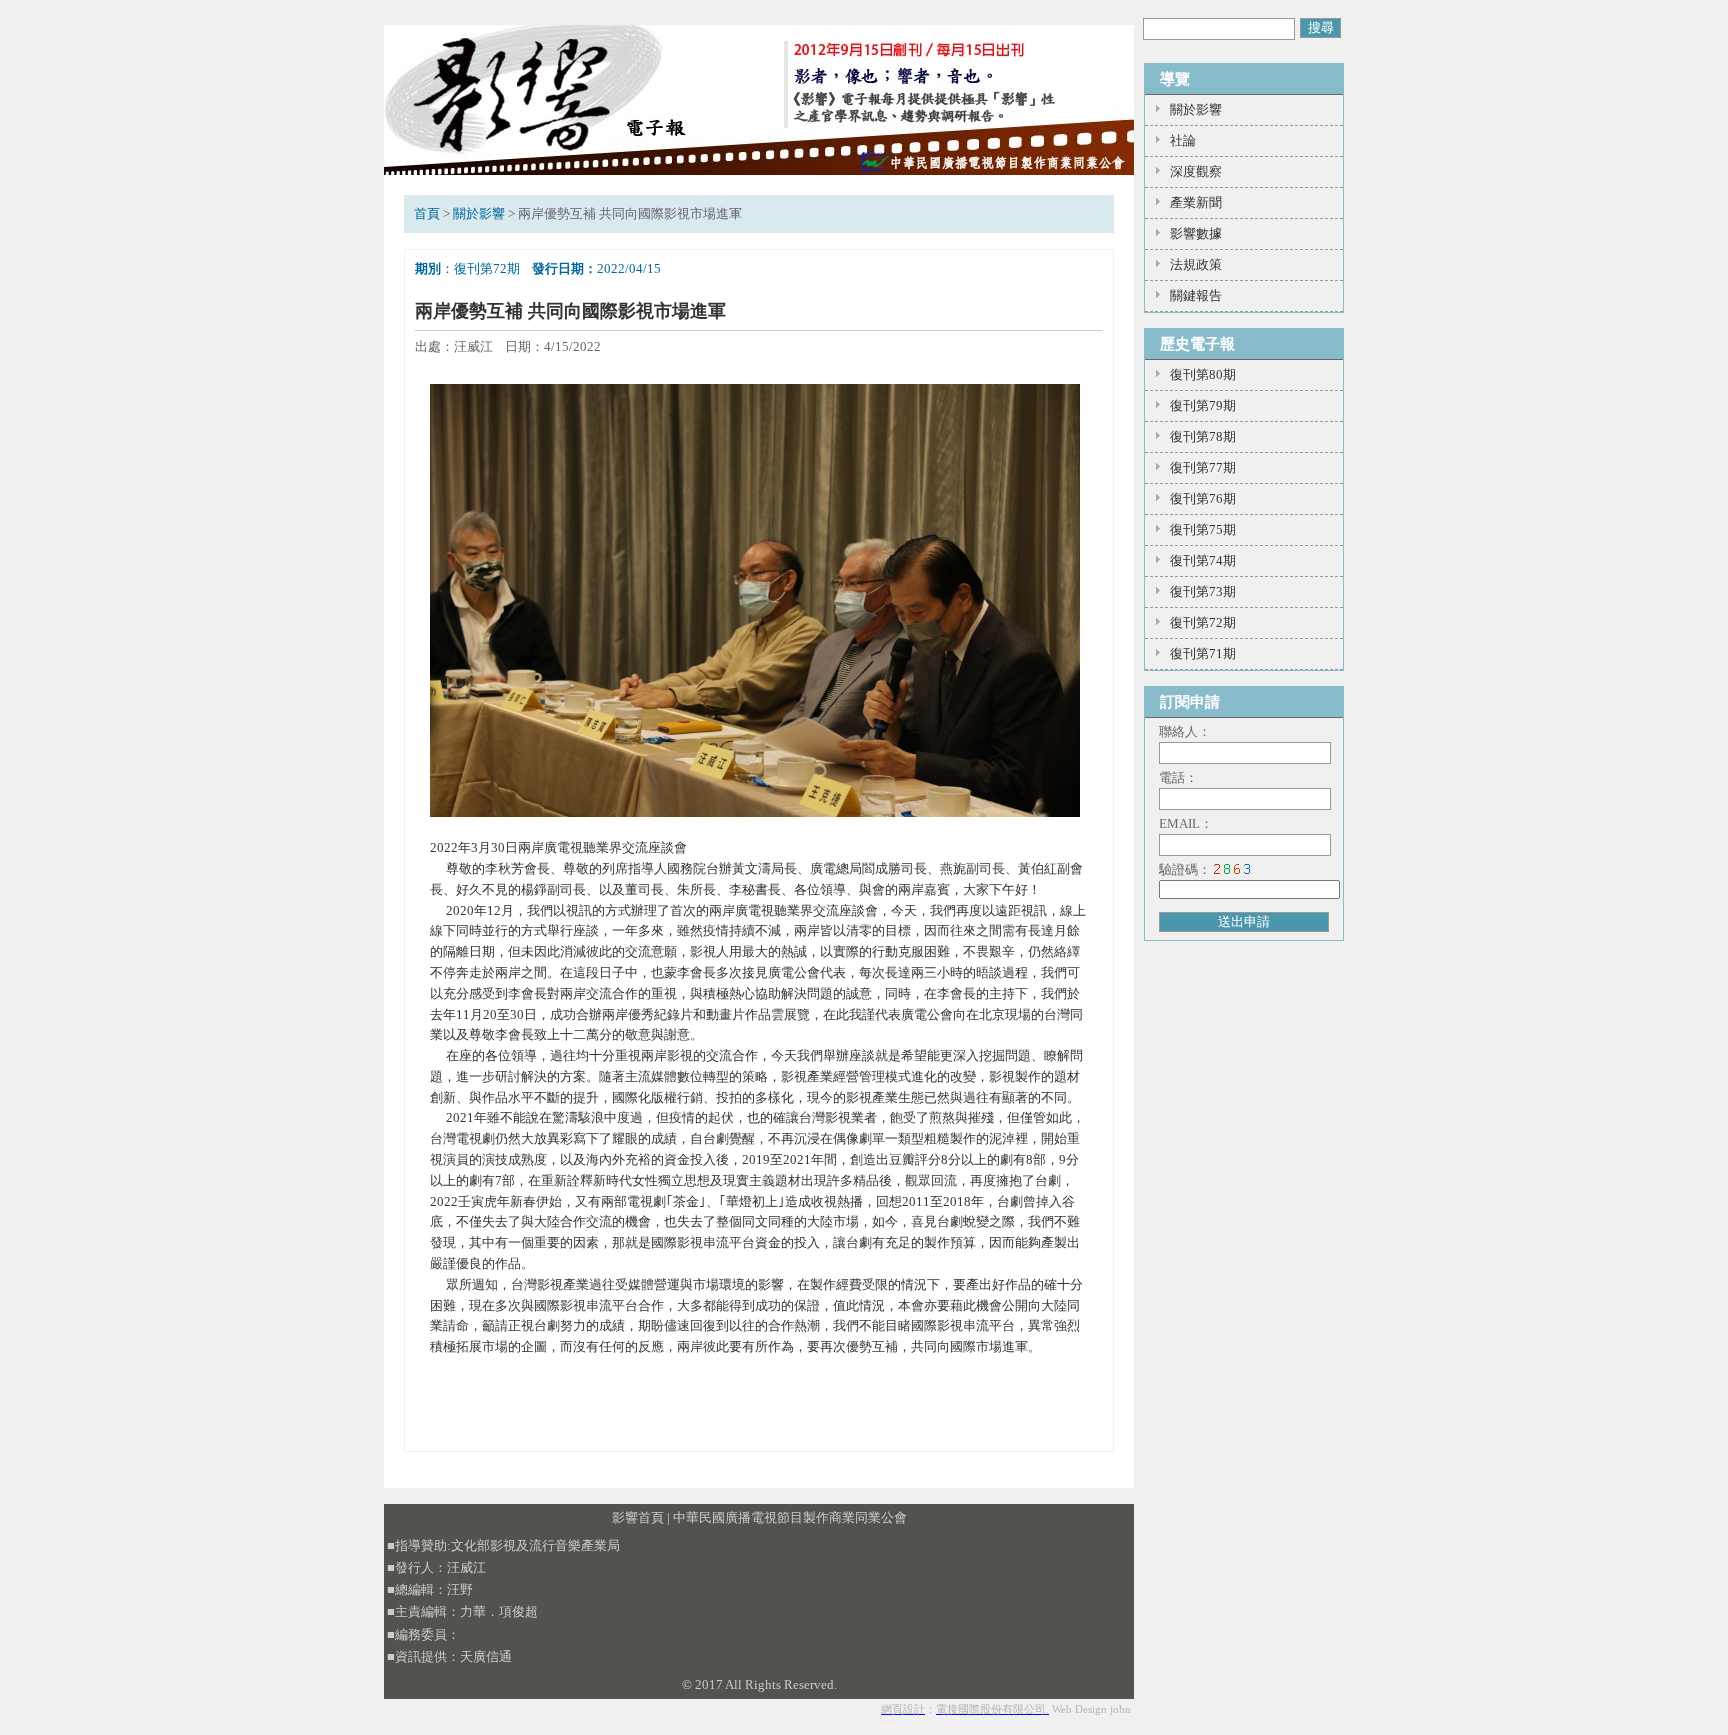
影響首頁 (638, 1517)
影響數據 (1196, 233)
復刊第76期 (1203, 498)
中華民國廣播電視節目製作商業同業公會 (790, 1517)
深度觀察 (1196, 171)
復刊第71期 (1203, 653)
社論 (1183, 140)
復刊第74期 (1203, 560)
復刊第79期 (1203, 405)
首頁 (427, 213)
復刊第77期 (1203, 467)
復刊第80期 (1203, 374)
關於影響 (479, 213)
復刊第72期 (1203, 622)
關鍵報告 (1196, 295)
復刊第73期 (1203, 591)
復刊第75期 (1203, 529)
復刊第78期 (1203, 436)
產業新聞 (1196, 202)
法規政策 (1196, 264)
